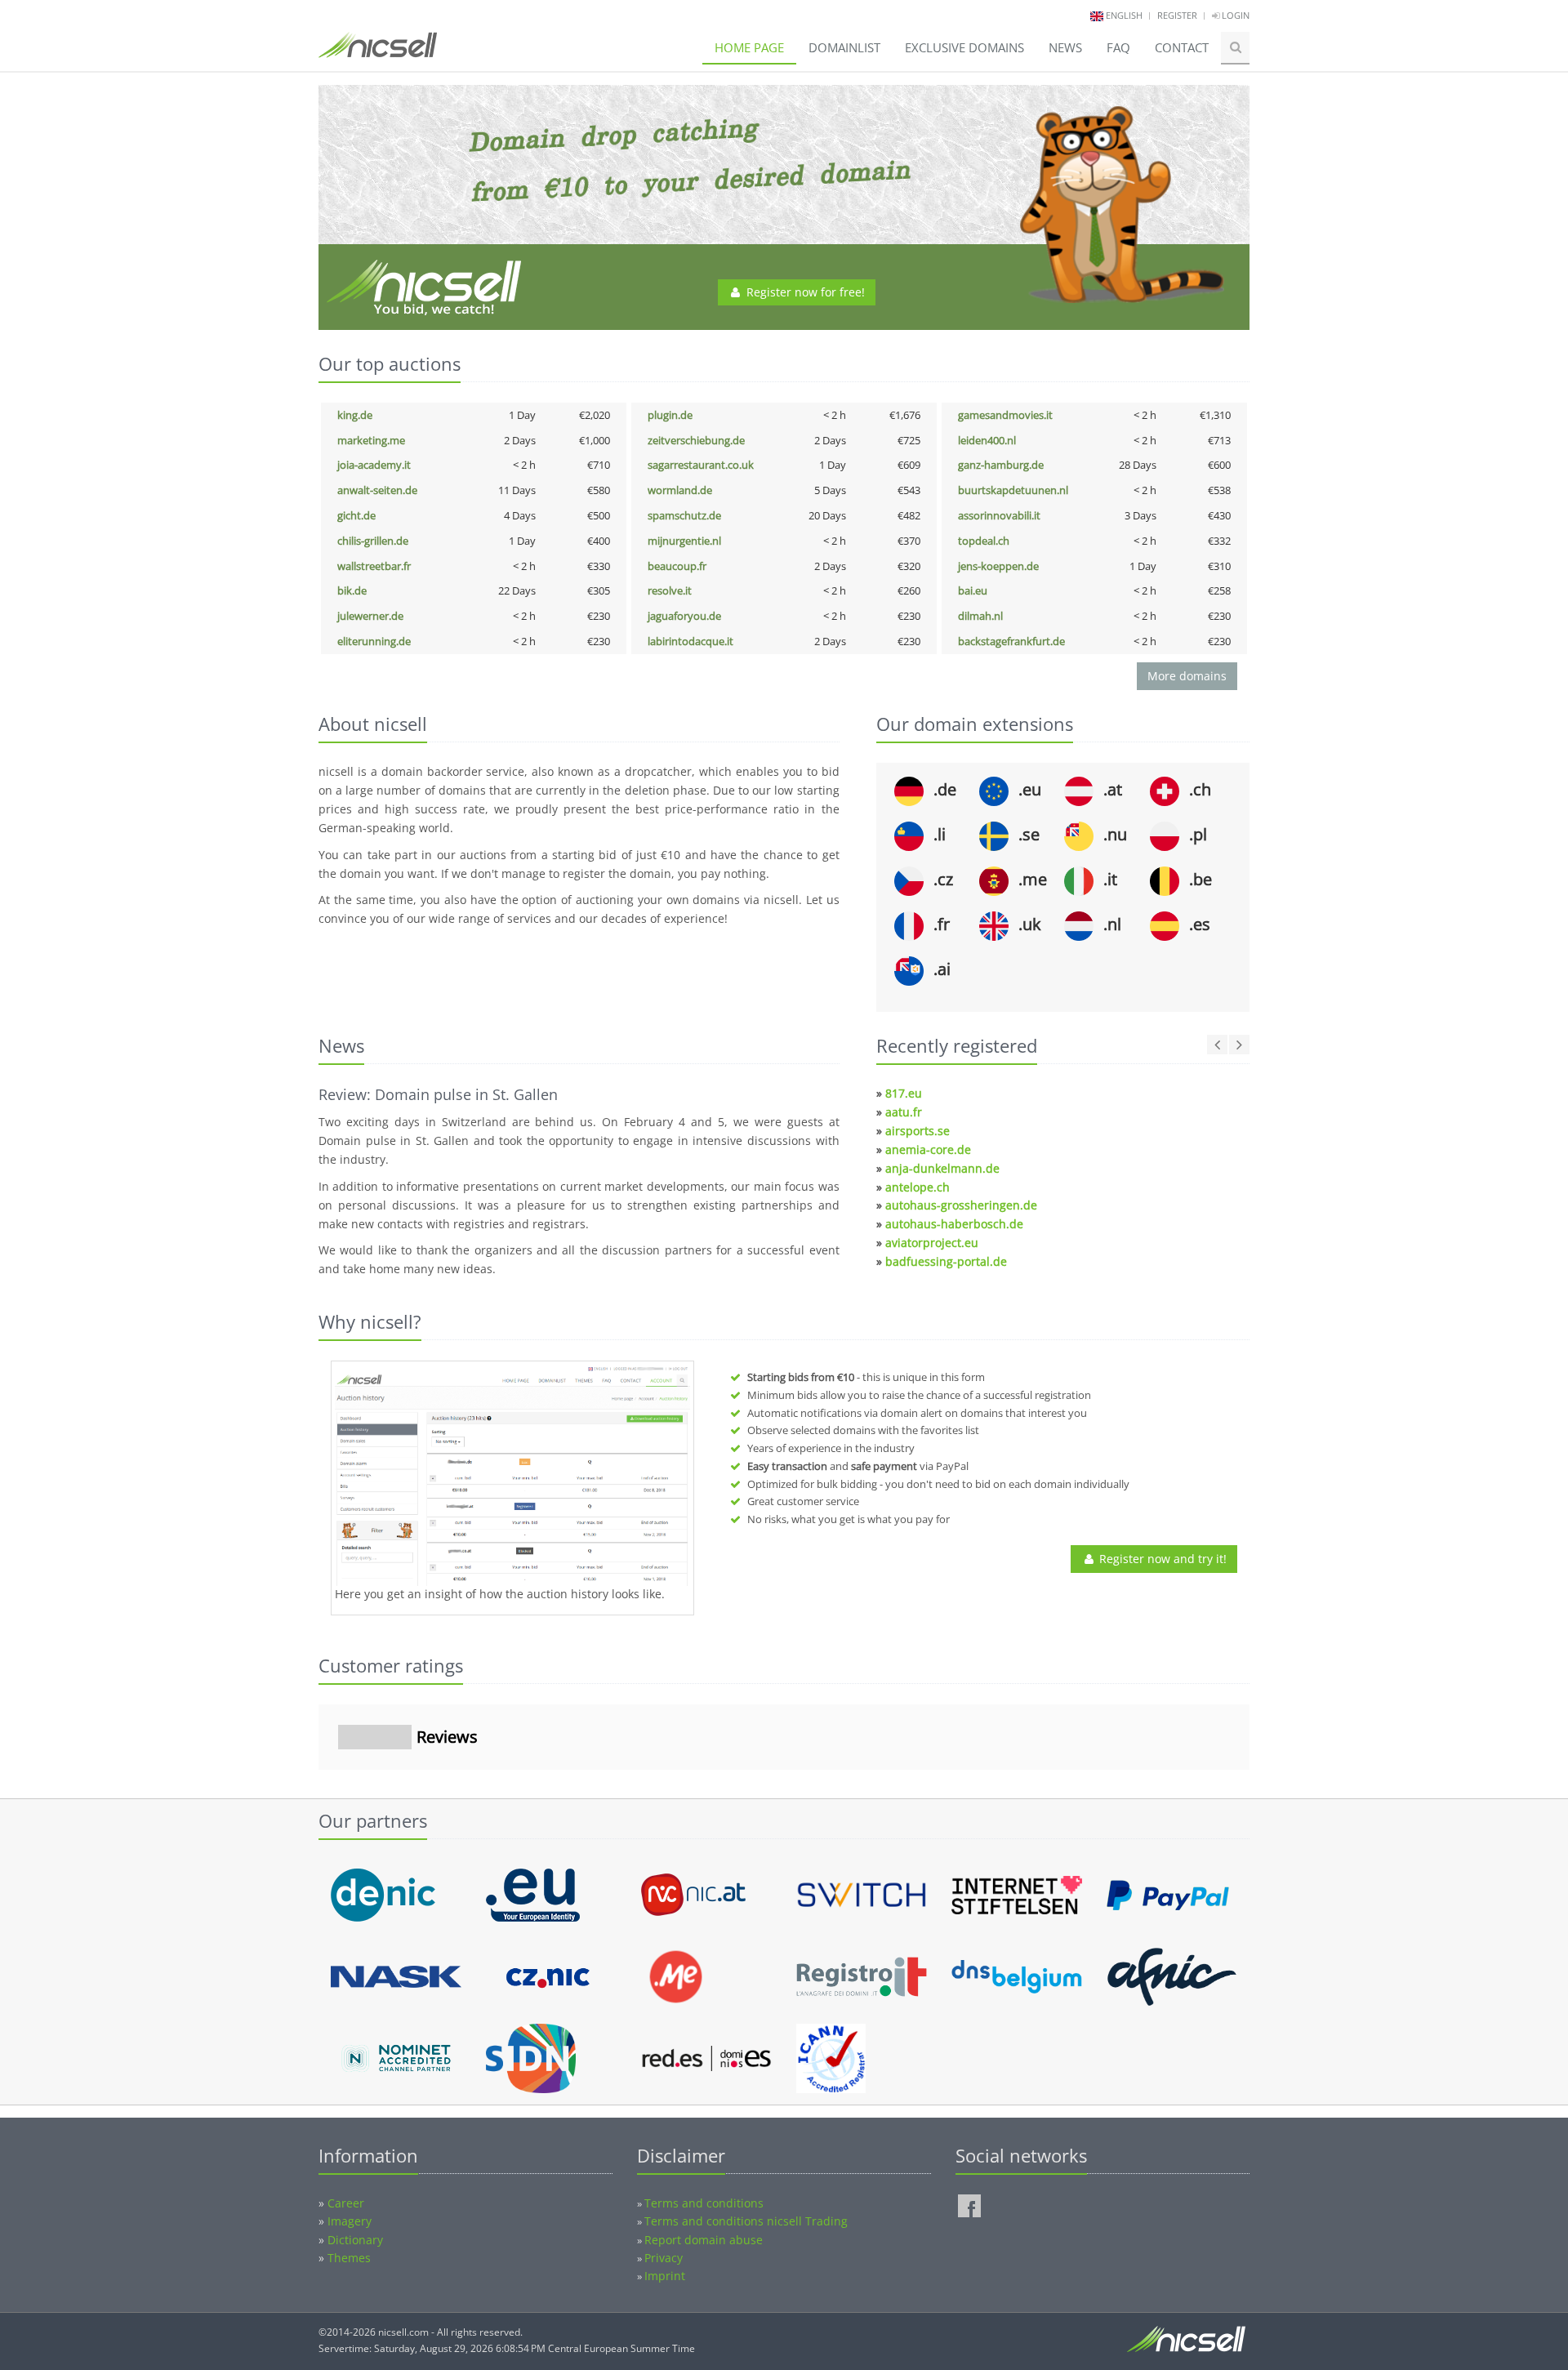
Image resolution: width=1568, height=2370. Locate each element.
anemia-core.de (928, 1149)
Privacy (664, 2258)
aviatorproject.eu (932, 1243)
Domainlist (844, 47)
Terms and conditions (704, 2203)
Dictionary (355, 2240)
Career (346, 2203)
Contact (1182, 47)
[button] (318, 1786)
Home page (749, 47)
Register (1177, 15)
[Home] (378, 52)
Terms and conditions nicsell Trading (746, 2221)
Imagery (350, 2221)
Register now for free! (804, 292)
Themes (349, 2258)
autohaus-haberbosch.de (954, 1224)
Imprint (665, 2276)
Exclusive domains (964, 47)
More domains (1187, 676)
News (1065, 47)
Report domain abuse (704, 2240)
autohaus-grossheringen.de (961, 1205)
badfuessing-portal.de (946, 1261)
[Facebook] (969, 2206)
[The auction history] (512, 1476)
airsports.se (918, 1131)
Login (1234, 15)
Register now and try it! (1161, 1559)
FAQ (1118, 47)
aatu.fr (904, 1112)
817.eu (904, 1093)
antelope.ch (918, 1187)
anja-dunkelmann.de (942, 1168)
